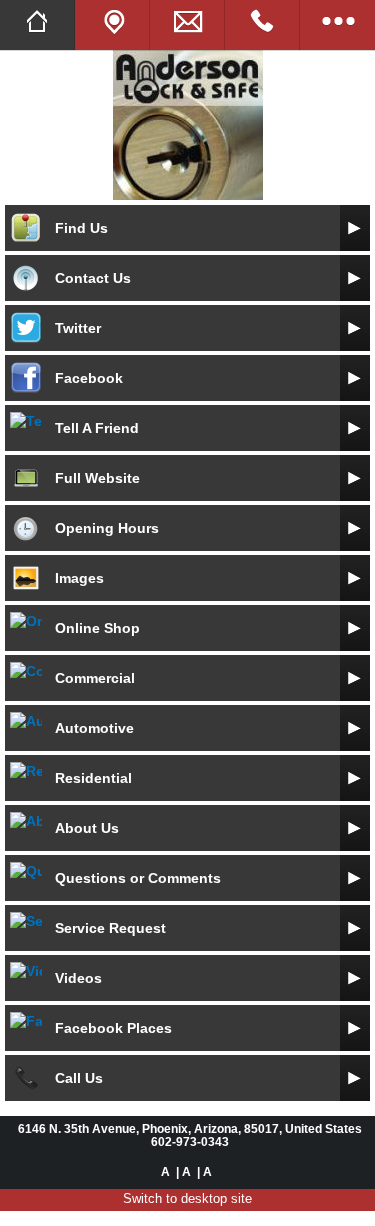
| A (183, 1171)
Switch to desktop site (187, 1198)
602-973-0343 (190, 1141)
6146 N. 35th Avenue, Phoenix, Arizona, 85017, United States (190, 1128)
